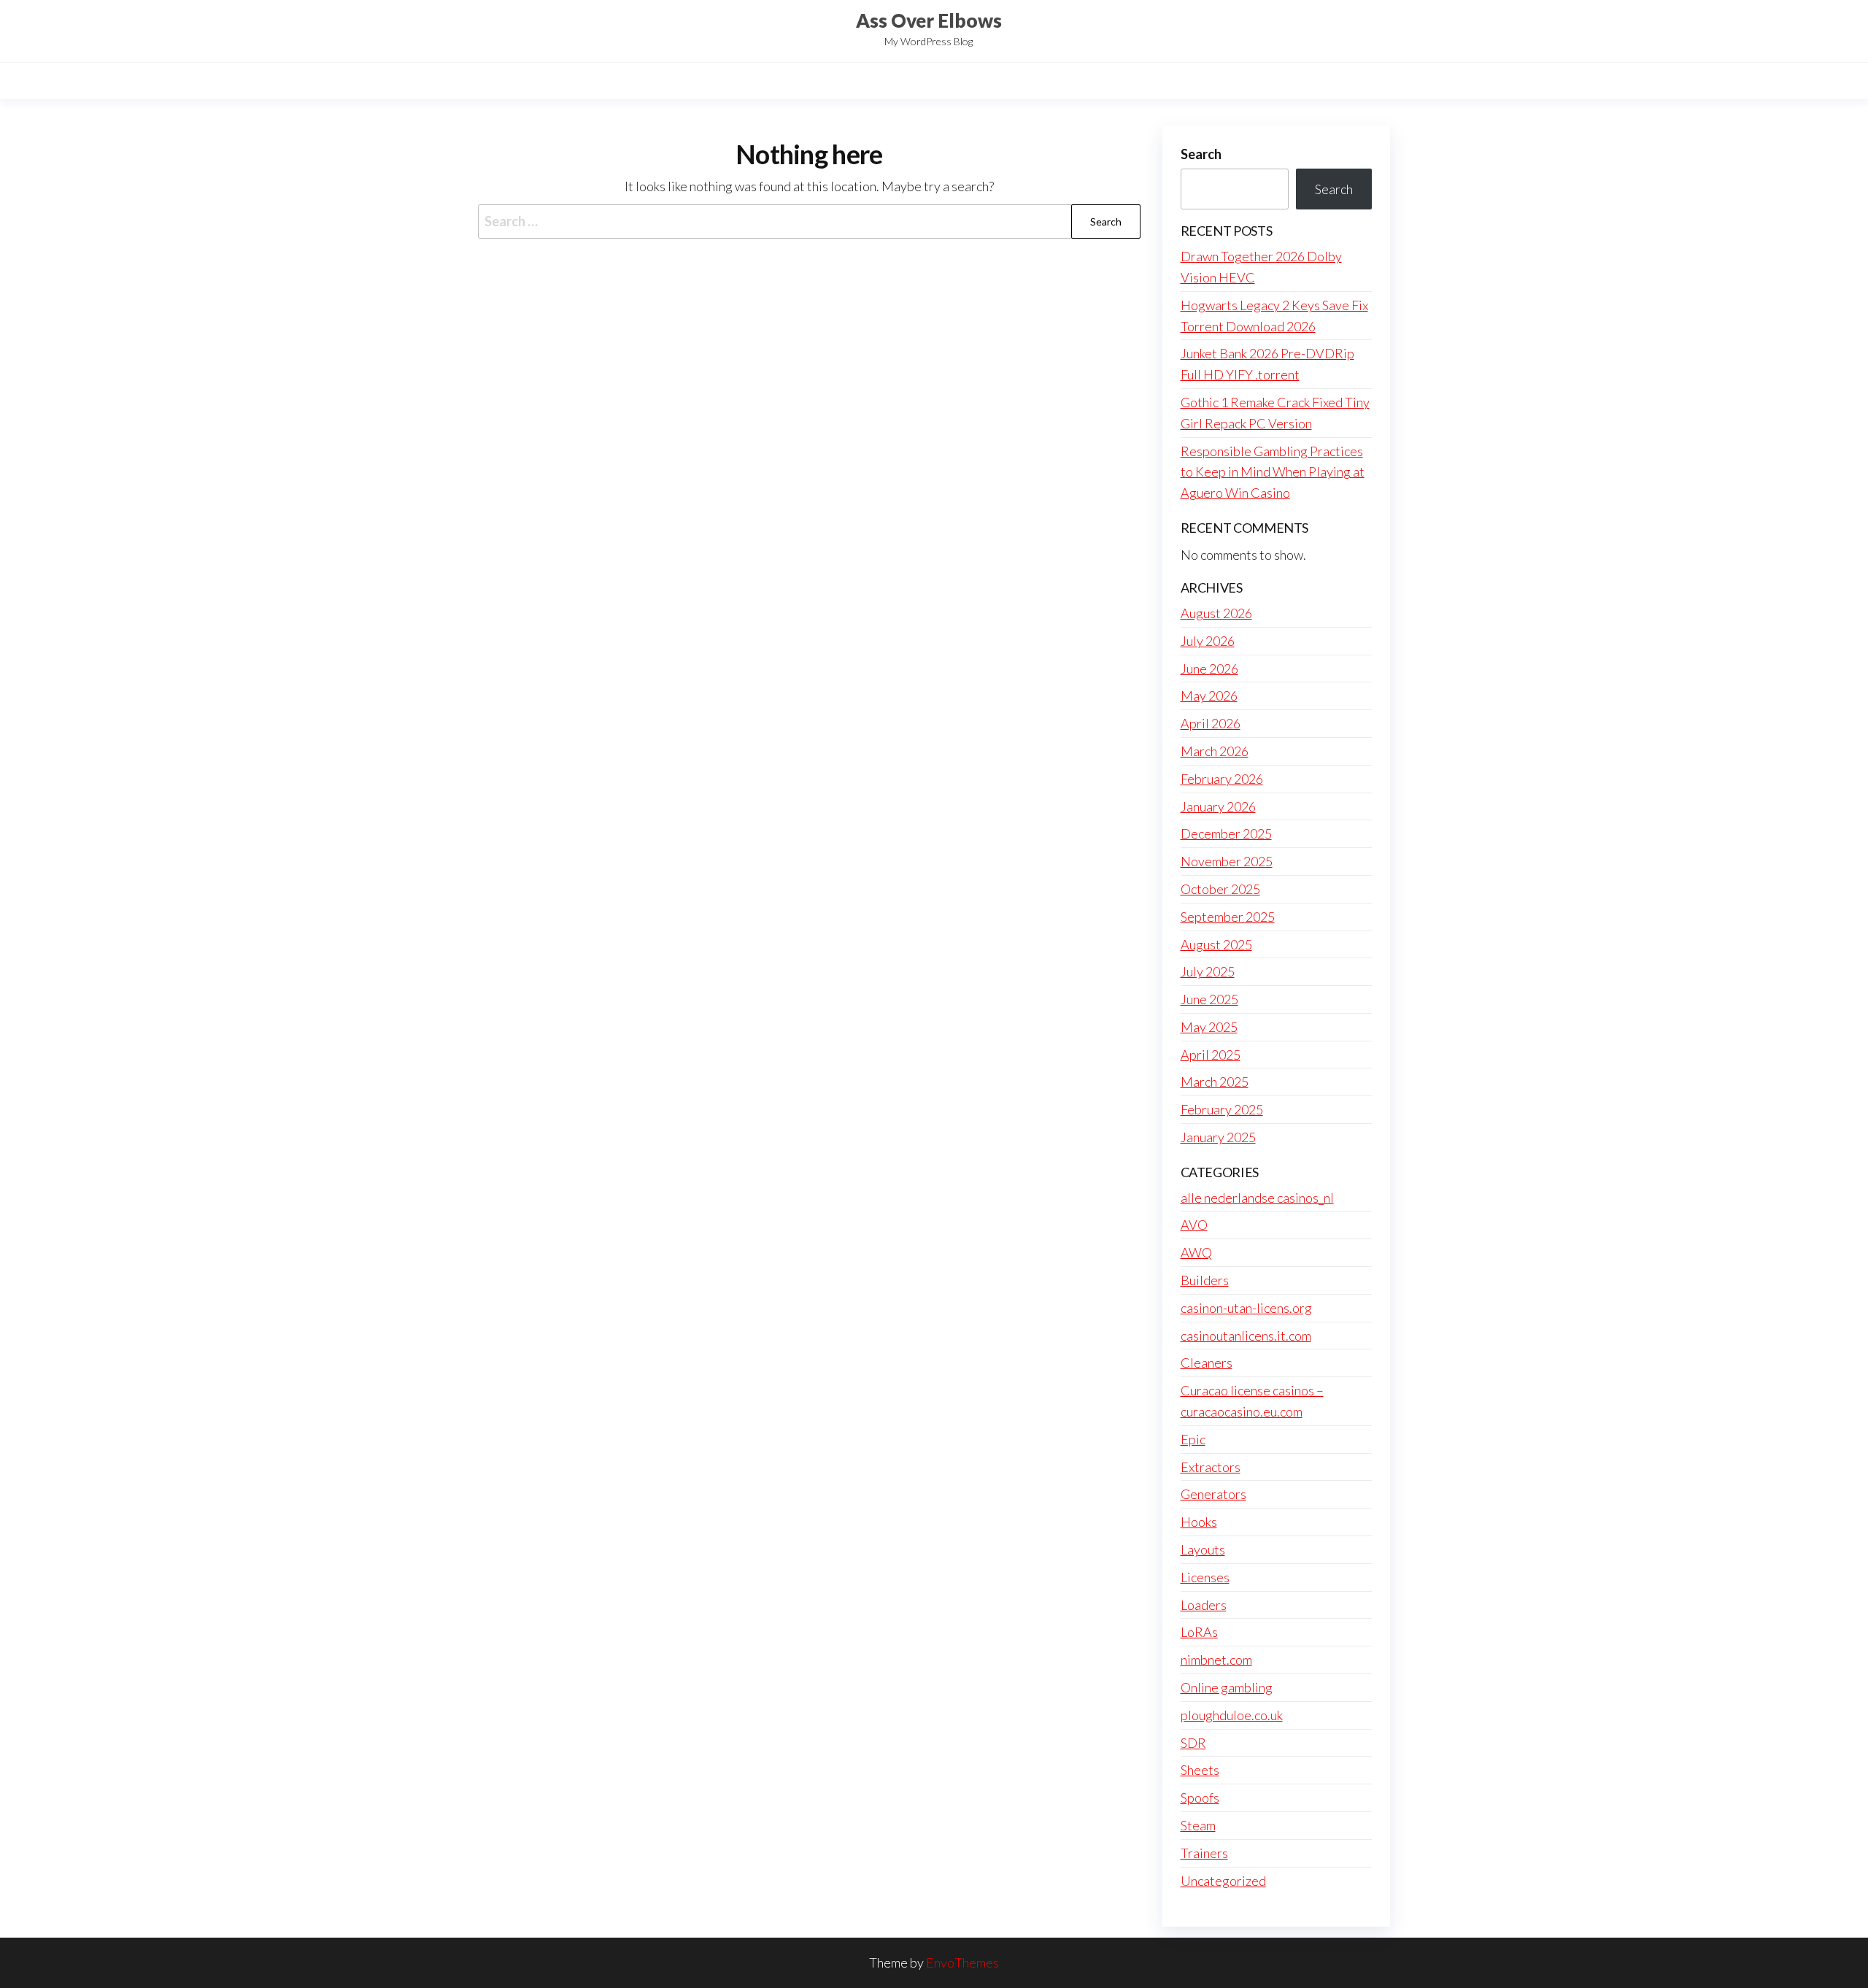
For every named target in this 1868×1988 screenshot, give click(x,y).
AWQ (1196, 1252)
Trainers (1204, 1853)
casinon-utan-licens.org (1246, 1308)
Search (1201, 154)
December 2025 (1226, 833)
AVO (1194, 1225)
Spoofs (1200, 1798)
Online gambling (1227, 1687)
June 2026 (1209, 669)
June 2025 (1209, 999)
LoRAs (1199, 1632)
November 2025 (1227, 861)
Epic (1193, 1439)
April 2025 (1211, 1055)
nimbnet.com (1216, 1660)
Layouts (1203, 1549)
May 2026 (1209, 696)
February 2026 (1222, 779)
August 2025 (1216, 944)
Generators (1213, 1494)
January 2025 (1218, 1137)
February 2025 (1222, 1109)
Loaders (1204, 1605)
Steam (1198, 1825)
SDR (1193, 1743)
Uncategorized (1223, 1881)
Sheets (1200, 1770)
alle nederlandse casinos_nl (1257, 1198)
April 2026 (1211, 723)
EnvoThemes (962, 1962)
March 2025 (1215, 1082)
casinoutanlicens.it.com (1246, 1336)
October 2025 (1220, 889)
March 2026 (1215, 751)
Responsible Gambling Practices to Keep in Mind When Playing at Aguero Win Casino (1273, 472)
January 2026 (1218, 806)
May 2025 (1209, 1027)
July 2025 (1208, 971)
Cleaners (1207, 1363)
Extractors (1211, 1467)
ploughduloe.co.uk (1232, 1715)
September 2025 (1228, 917)
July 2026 (1208, 641)
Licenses (1205, 1577)
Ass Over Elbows (929, 20)
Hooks (1199, 1522)
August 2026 (1216, 613)
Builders (1205, 1280)
